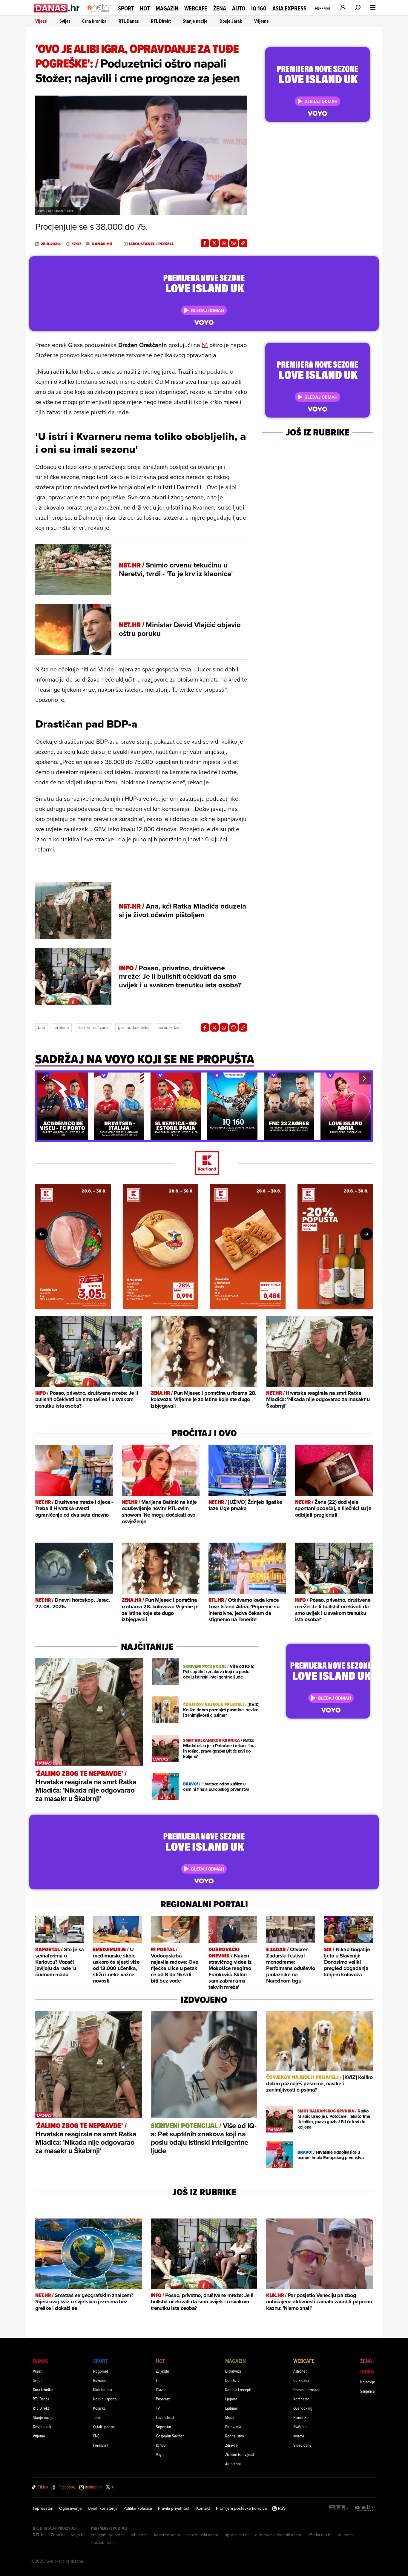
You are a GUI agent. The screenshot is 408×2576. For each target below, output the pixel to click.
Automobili (234, 2464)
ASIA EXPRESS (289, 9)
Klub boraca (103, 2389)
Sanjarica (367, 2391)
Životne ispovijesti (240, 2454)
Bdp (42, 1027)
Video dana (302, 2445)
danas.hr (102, 244)
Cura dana (301, 2380)
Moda (230, 2417)
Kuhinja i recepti (238, 2389)
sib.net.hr (140, 2535)
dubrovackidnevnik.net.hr (278, 2535)
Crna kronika (94, 21)
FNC (96, 2436)
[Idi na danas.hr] (57, 8)
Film (159, 2380)
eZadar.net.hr (320, 2535)
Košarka (99, 2408)
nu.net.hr (346, 2535)
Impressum (43, 2508)
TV (158, 2408)
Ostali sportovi (104, 2427)
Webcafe (196, 8)
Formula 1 (101, 2445)
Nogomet (101, 2371)
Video (367, 2372)
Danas (40, 2361)
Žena (220, 8)
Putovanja (233, 2427)
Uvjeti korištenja (103, 2508)
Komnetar (301, 2399)
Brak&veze (233, 2371)
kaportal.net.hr (167, 2535)
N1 (205, 345)
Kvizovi (299, 2436)
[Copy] (243, 243)
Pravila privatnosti (174, 2508)
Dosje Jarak (231, 21)
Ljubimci (232, 2408)
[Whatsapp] (224, 243)
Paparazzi (163, 2399)
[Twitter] (214, 243)
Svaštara (300, 2427)
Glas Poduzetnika (134, 1027)
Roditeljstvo (235, 2436)
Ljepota (231, 2399)
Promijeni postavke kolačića (241, 2508)
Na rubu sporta (105, 2399)
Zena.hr (58, 2535)
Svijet (65, 21)
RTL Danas (129, 21)
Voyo (160, 2454)
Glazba (161, 2389)
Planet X (300, 2417)
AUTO (239, 9)
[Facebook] (205, 243)
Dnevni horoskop (307, 2389)
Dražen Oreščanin (93, 1027)
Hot (145, 8)
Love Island (165, 2417)
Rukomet (100, 2380)
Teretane (61, 1027)
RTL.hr (39, 2535)
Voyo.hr (78, 2535)
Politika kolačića (138, 2508)
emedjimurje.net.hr (108, 2535)
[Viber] (234, 243)
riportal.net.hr (237, 2535)
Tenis (97, 2417)
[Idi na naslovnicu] (99, 14)
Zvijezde (162, 2371)
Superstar (164, 2427)
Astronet (300, 2371)
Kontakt (203, 2508)
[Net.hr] (365, 2508)
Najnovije (368, 2382)
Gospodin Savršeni (171, 2436)
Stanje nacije (195, 21)
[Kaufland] (204, 1163)
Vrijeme (261, 21)
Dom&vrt (232, 2380)
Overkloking (303, 2408)
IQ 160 (259, 9)
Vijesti (41, 21)
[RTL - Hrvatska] (339, 2508)
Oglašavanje (70, 2508)
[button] (43, 1078)
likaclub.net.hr (103, 2542)
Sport (126, 8)
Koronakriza (168, 1027)
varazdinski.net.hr (203, 2535)
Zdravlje (231, 2445)
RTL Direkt (161, 21)
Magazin (167, 8)
